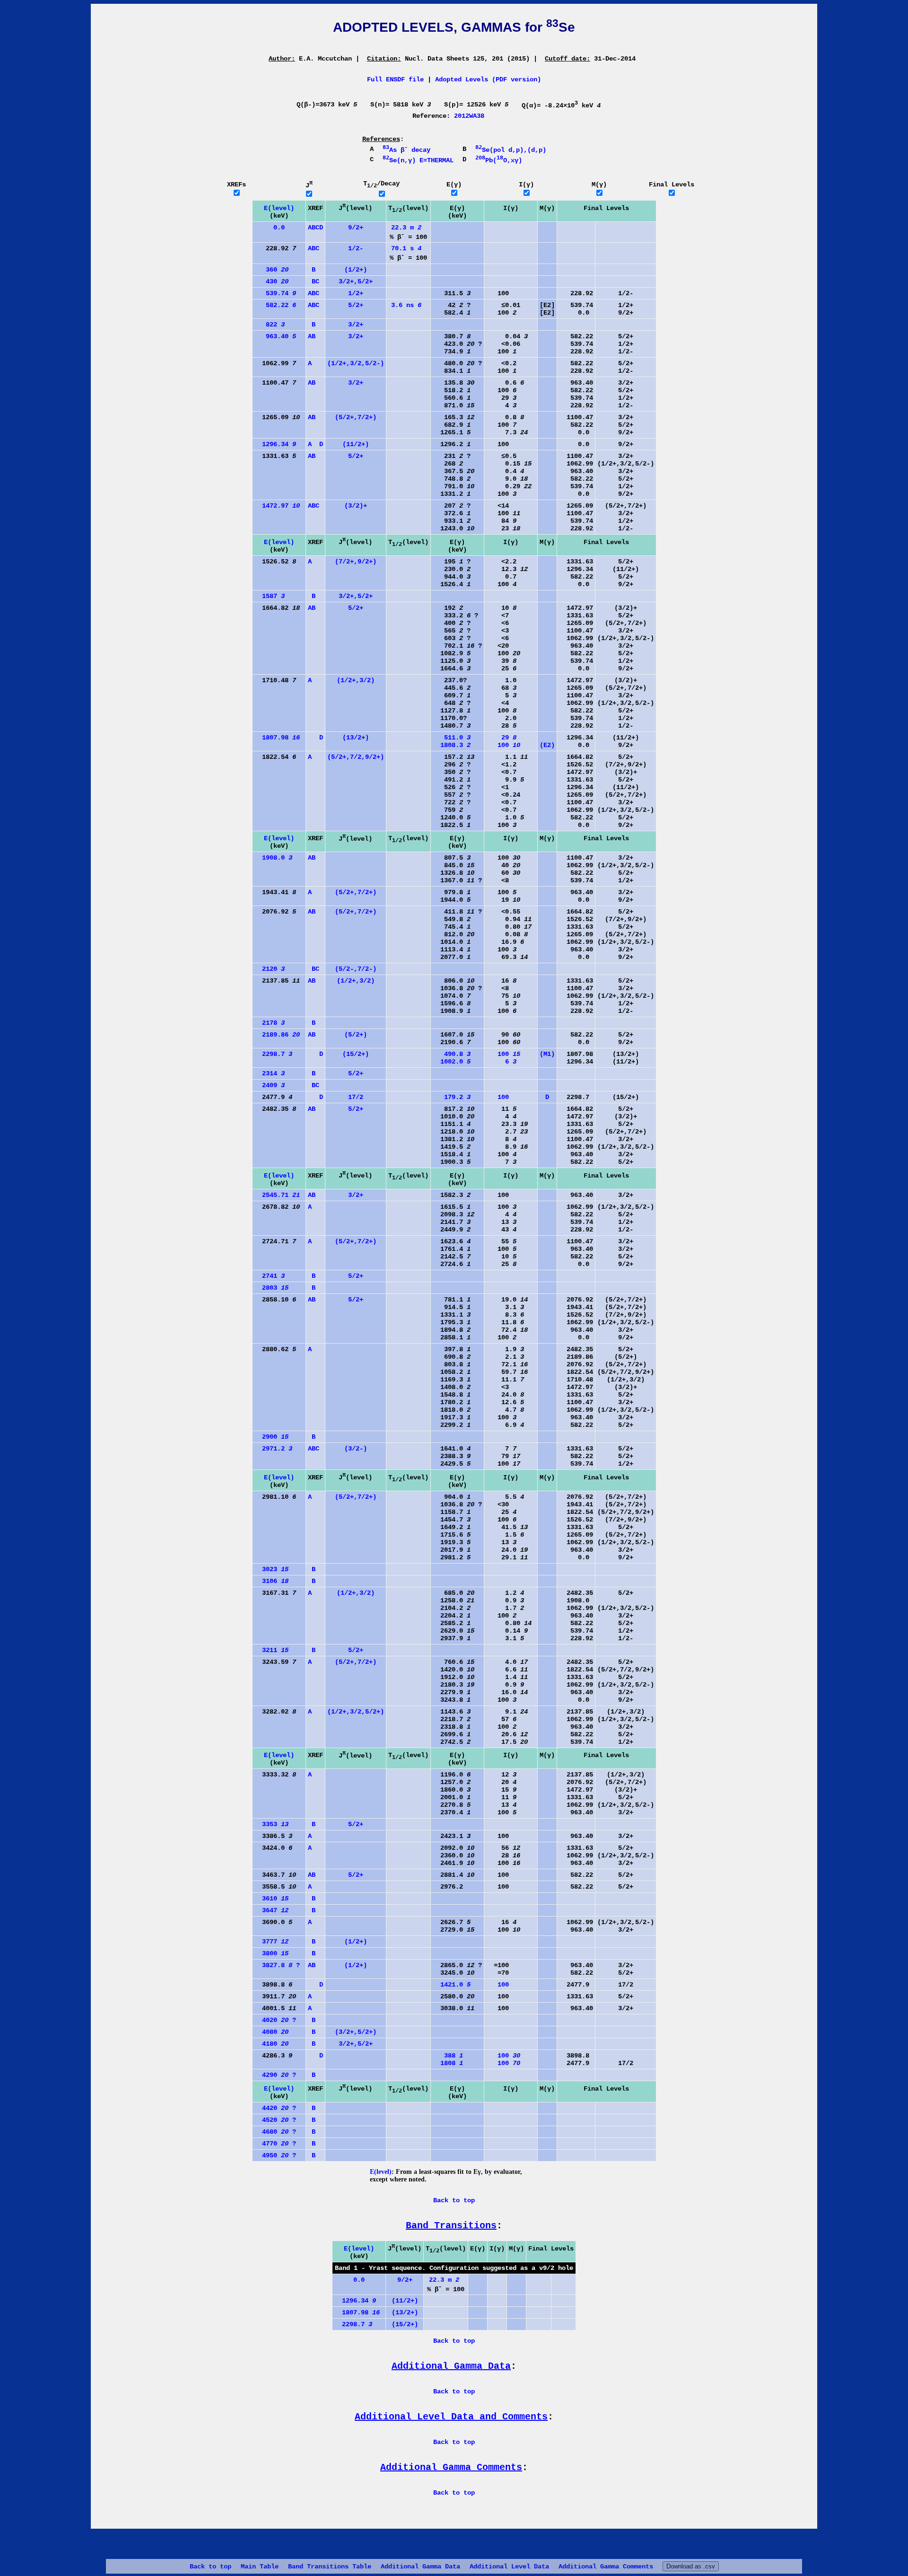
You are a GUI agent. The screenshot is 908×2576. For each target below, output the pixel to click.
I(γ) (526, 185)
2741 (270, 1276)
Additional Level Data (509, 2567)
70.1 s (406, 248)
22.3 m (406, 228)
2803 (271, 1288)
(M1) (547, 1054)
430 (271, 281)
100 (503, 745)
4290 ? (275, 2075)
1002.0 (452, 1062)
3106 (271, 1581)
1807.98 (277, 738)
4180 (271, 2044)
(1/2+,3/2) (356, 680)
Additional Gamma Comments (606, 2567)
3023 (271, 1569)
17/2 (356, 1097)
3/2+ (356, 325)
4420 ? (275, 2108)
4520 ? (275, 2120)
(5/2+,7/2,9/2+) (356, 757)
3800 (271, 1953)
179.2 (452, 1097)
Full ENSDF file (395, 79)
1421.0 (452, 1985)
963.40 (275, 336)
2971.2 (273, 1449)
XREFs (236, 185)
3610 (271, 1899)
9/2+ (356, 228)
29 (501, 738)
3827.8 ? (277, 1965)
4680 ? (275, 2132)
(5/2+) (356, 1035)
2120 (270, 969)
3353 (271, 1824)
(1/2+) (356, 270)
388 (448, 2056)
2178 (270, 1023)
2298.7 (273, 1054)
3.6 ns (406, 305)
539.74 (275, 293)
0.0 (270, 228)
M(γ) (599, 185)
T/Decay (381, 184)
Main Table (260, 2567)
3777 (271, 1942)
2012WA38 (469, 116)
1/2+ (356, 293)
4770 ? (275, 2144)
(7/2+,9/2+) (356, 562)
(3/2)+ (356, 506)
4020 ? (275, 2020)
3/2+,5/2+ (356, 281)
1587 (270, 596)
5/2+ (356, 305)
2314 (270, 1073)
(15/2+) (356, 1054)
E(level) (279, 208)
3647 (271, 1910)
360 (271, 270)
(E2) (547, 745)
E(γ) (454, 185)
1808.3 (452, 745)
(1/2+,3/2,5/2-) (356, 363)
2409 (270, 1085)
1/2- (356, 248)
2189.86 (277, 1035)
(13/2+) (356, 738)
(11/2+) (356, 444)
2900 (271, 1437)
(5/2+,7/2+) (356, 417)
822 (270, 325)
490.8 (452, 1054)
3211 (271, 1650)
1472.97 (277, 506)
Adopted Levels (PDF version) (488, 79)
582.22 (275, 305)
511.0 (452, 738)
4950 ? (275, 2155)
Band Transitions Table (330, 2567)
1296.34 (275, 444)
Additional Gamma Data (420, 2567)
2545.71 (277, 1195)
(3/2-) (356, 1449)
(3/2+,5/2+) (356, 2032)
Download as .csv (691, 2566)
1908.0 (273, 858)
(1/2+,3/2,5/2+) (356, 1712)
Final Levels (672, 185)
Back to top (210, 2567)
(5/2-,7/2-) (356, 969)
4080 (271, 2032)
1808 (448, 2063)
